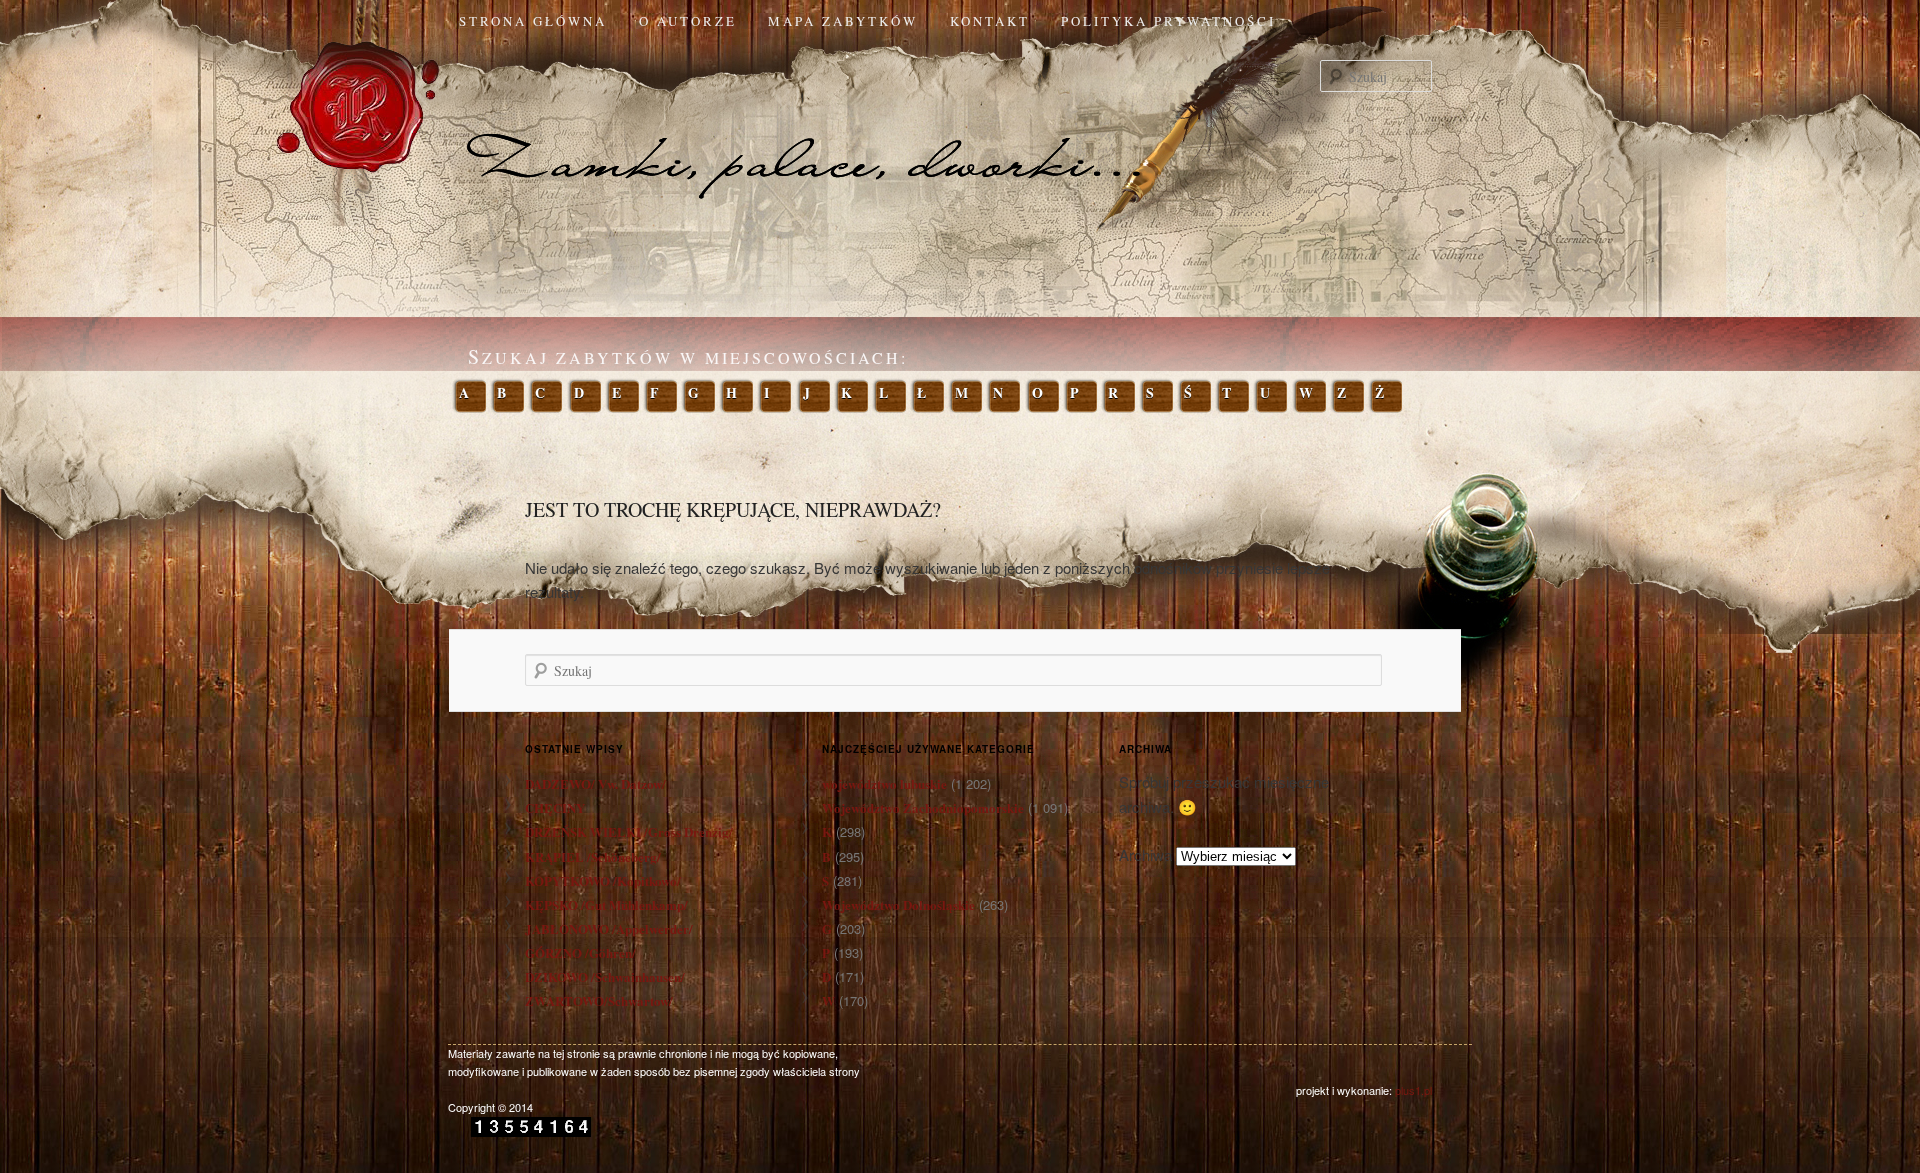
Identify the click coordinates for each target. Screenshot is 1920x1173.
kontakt (990, 21)
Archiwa (1145, 854)
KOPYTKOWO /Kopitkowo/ (603, 880)
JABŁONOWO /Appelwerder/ (609, 928)
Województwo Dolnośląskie (898, 904)
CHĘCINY (555, 807)
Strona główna (533, 21)
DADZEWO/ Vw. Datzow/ (595, 783)
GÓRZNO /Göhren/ (580, 952)
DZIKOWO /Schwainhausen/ (605, 976)
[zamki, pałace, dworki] (960, 124)
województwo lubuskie (884, 783)
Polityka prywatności (1168, 21)
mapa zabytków (843, 21)
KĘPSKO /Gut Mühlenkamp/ (606, 904)
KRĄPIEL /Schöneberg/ (593, 856)
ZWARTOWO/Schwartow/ (599, 1000)
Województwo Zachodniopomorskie (923, 807)
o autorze (688, 21)
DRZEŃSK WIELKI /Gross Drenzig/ (629, 831)
